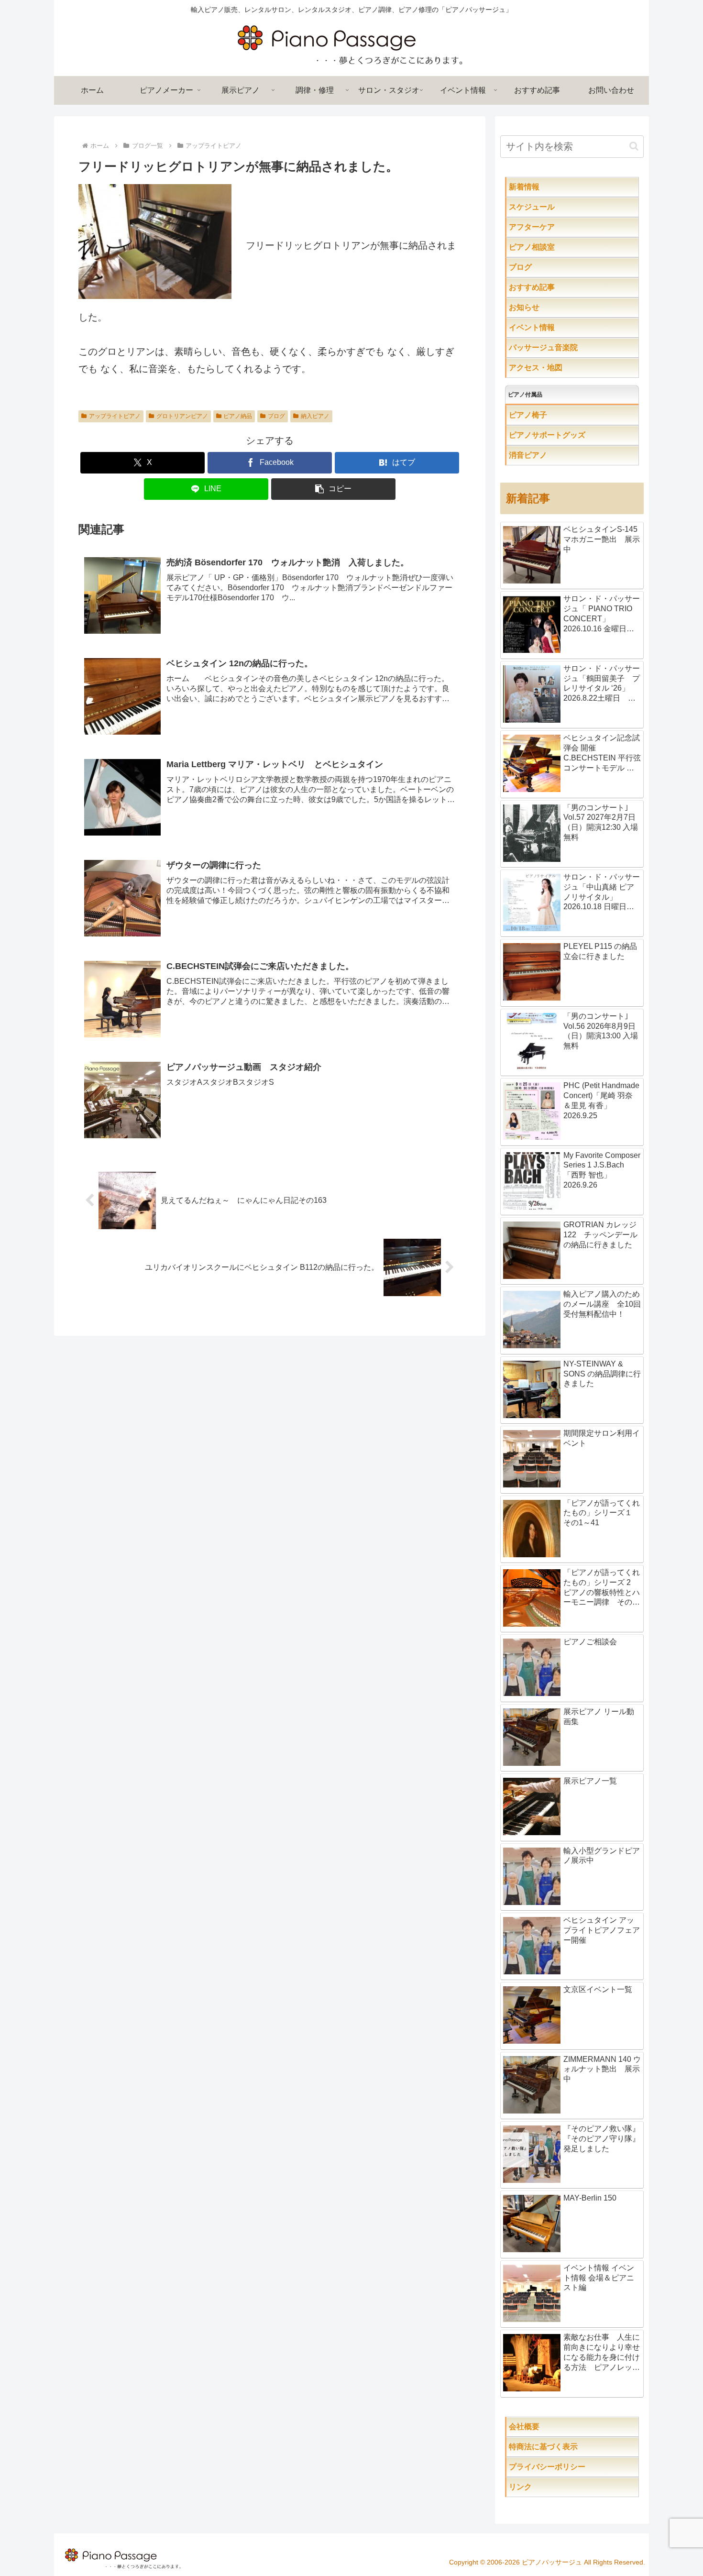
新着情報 (543, 187)
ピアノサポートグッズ (574, 435)
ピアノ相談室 (551, 247)
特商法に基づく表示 (574, 2447)
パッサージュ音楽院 (562, 347)
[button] (333, 489)
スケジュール (562, 207)
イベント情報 (551, 327)
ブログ (276, 416)
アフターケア (562, 227)
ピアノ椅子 (555, 415)
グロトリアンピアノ (182, 416)
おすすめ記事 (551, 287)
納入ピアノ (315, 416)
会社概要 (555, 2427)
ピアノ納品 (238, 416)
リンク (543, 2487)
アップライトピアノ (115, 416)
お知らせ (543, 307)
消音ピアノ (547, 455)
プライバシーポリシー (570, 2467)
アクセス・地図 (555, 368)
